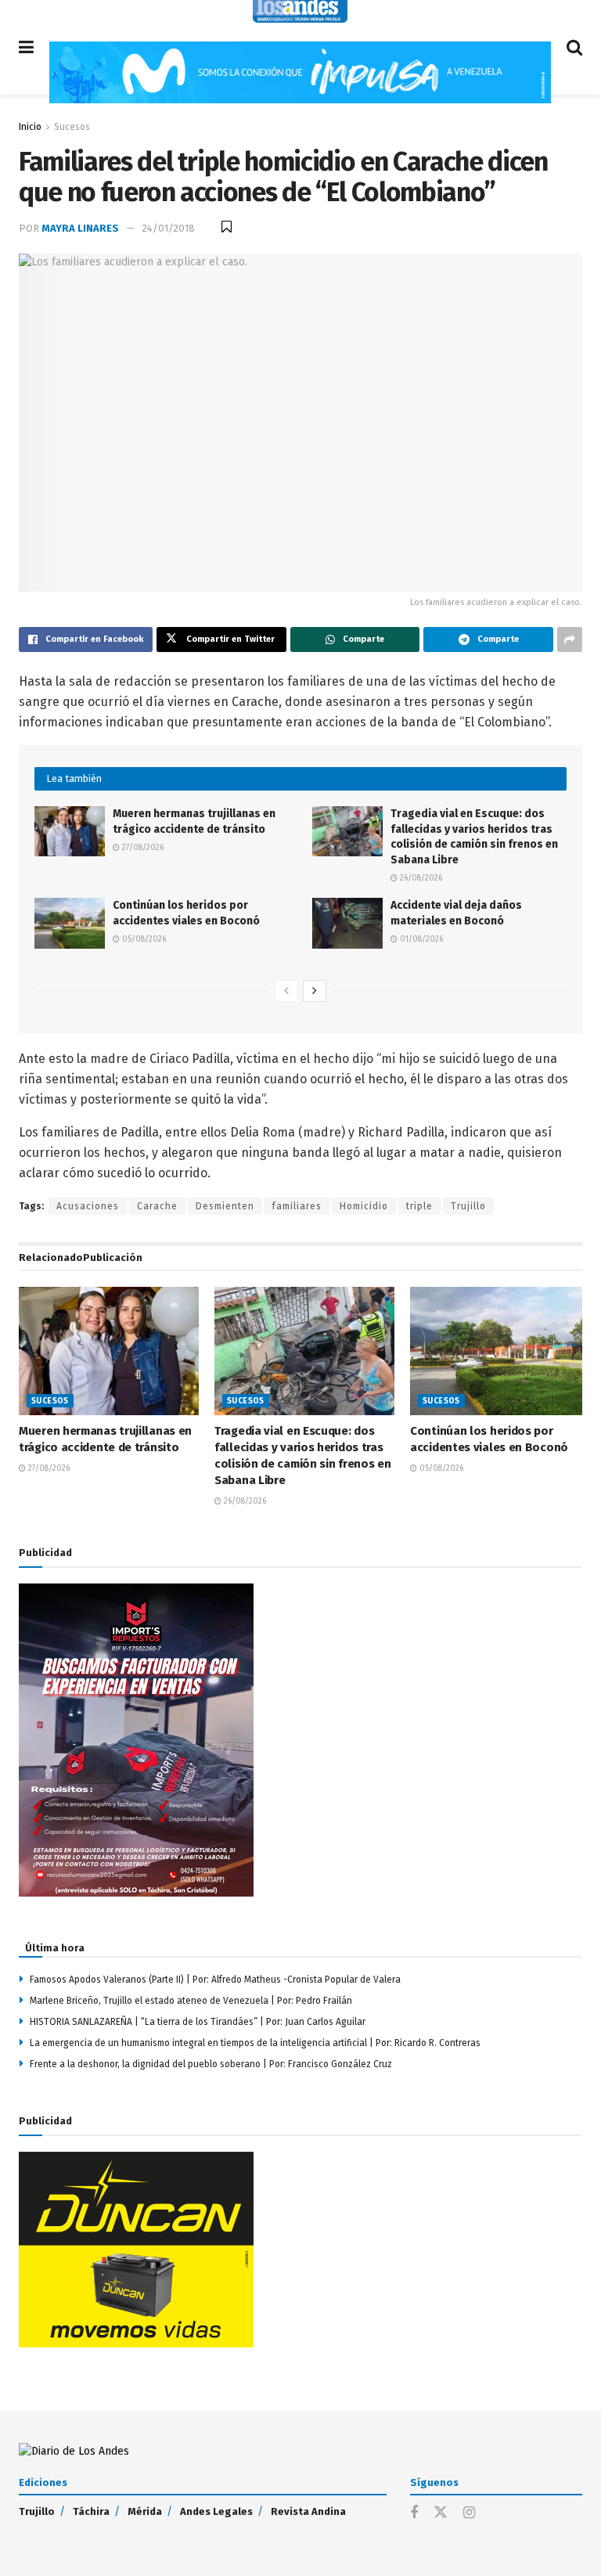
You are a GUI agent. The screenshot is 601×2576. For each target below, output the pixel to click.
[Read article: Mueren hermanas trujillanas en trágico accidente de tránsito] (70, 831)
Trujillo (468, 1206)
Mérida (145, 2511)
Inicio (30, 127)
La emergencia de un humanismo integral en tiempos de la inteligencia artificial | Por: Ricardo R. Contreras (255, 2043)
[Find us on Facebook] (414, 2513)
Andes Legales (216, 2511)
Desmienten (225, 1206)
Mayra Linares (80, 228)
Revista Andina (308, 2511)
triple (419, 1206)
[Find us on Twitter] (441, 2513)
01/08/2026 (420, 939)
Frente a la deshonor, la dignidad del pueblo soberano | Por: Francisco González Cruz (211, 2064)
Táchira (91, 2511)
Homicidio (364, 1206)
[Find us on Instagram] (469, 2513)
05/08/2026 (143, 939)
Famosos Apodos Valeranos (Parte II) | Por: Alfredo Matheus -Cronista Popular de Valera (215, 1980)
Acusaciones (88, 1206)
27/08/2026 (142, 848)
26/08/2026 (420, 878)
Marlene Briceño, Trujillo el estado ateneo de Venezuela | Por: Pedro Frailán (191, 2001)
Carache (157, 1206)
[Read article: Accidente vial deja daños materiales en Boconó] (347, 923)
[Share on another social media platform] (570, 639)
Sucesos (72, 127)
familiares (297, 1206)
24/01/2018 (168, 228)
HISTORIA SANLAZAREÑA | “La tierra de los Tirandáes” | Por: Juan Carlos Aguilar (200, 2022)
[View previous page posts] (286, 991)
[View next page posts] (315, 991)
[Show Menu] (26, 47)
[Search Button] (574, 47)
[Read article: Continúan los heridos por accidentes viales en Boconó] (70, 923)
